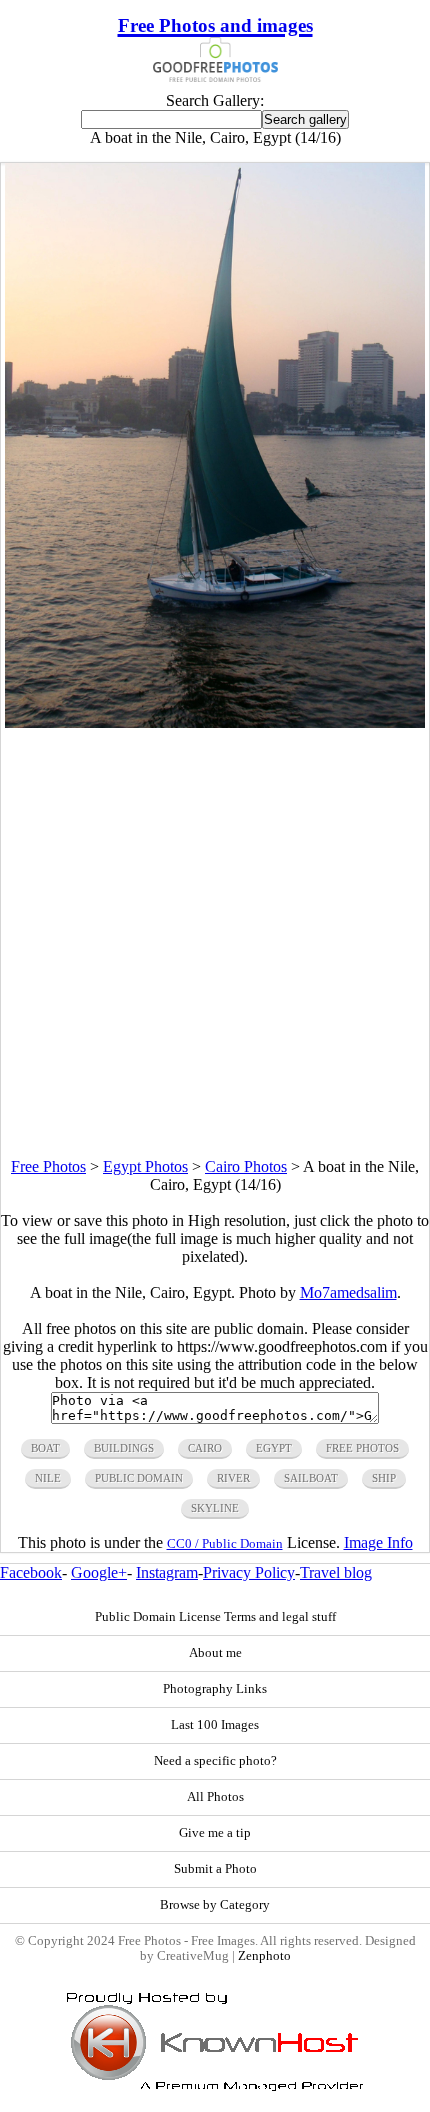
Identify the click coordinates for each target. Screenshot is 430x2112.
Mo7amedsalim (348, 1292)
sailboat (311, 1478)
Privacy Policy (249, 1572)
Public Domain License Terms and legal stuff (215, 1617)
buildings (124, 1448)
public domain (139, 1478)
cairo (205, 1448)
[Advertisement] (215, 943)
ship (384, 1478)
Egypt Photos (145, 1166)
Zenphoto (264, 1956)
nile (48, 1478)
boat (45, 1448)
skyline (215, 1508)
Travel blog (336, 1572)
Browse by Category (215, 1905)
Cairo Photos (246, 1166)
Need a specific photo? (215, 1761)
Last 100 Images (215, 1725)
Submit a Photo (215, 1869)
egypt (274, 1448)
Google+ (99, 1572)
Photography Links (215, 1689)
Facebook (31, 1572)
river (233, 1478)
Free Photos (48, 1166)
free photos (362, 1448)
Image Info (378, 1542)
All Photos (215, 1797)
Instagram (167, 1572)
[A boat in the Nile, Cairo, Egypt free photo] (214, 722)
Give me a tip (215, 1833)
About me (215, 1653)
